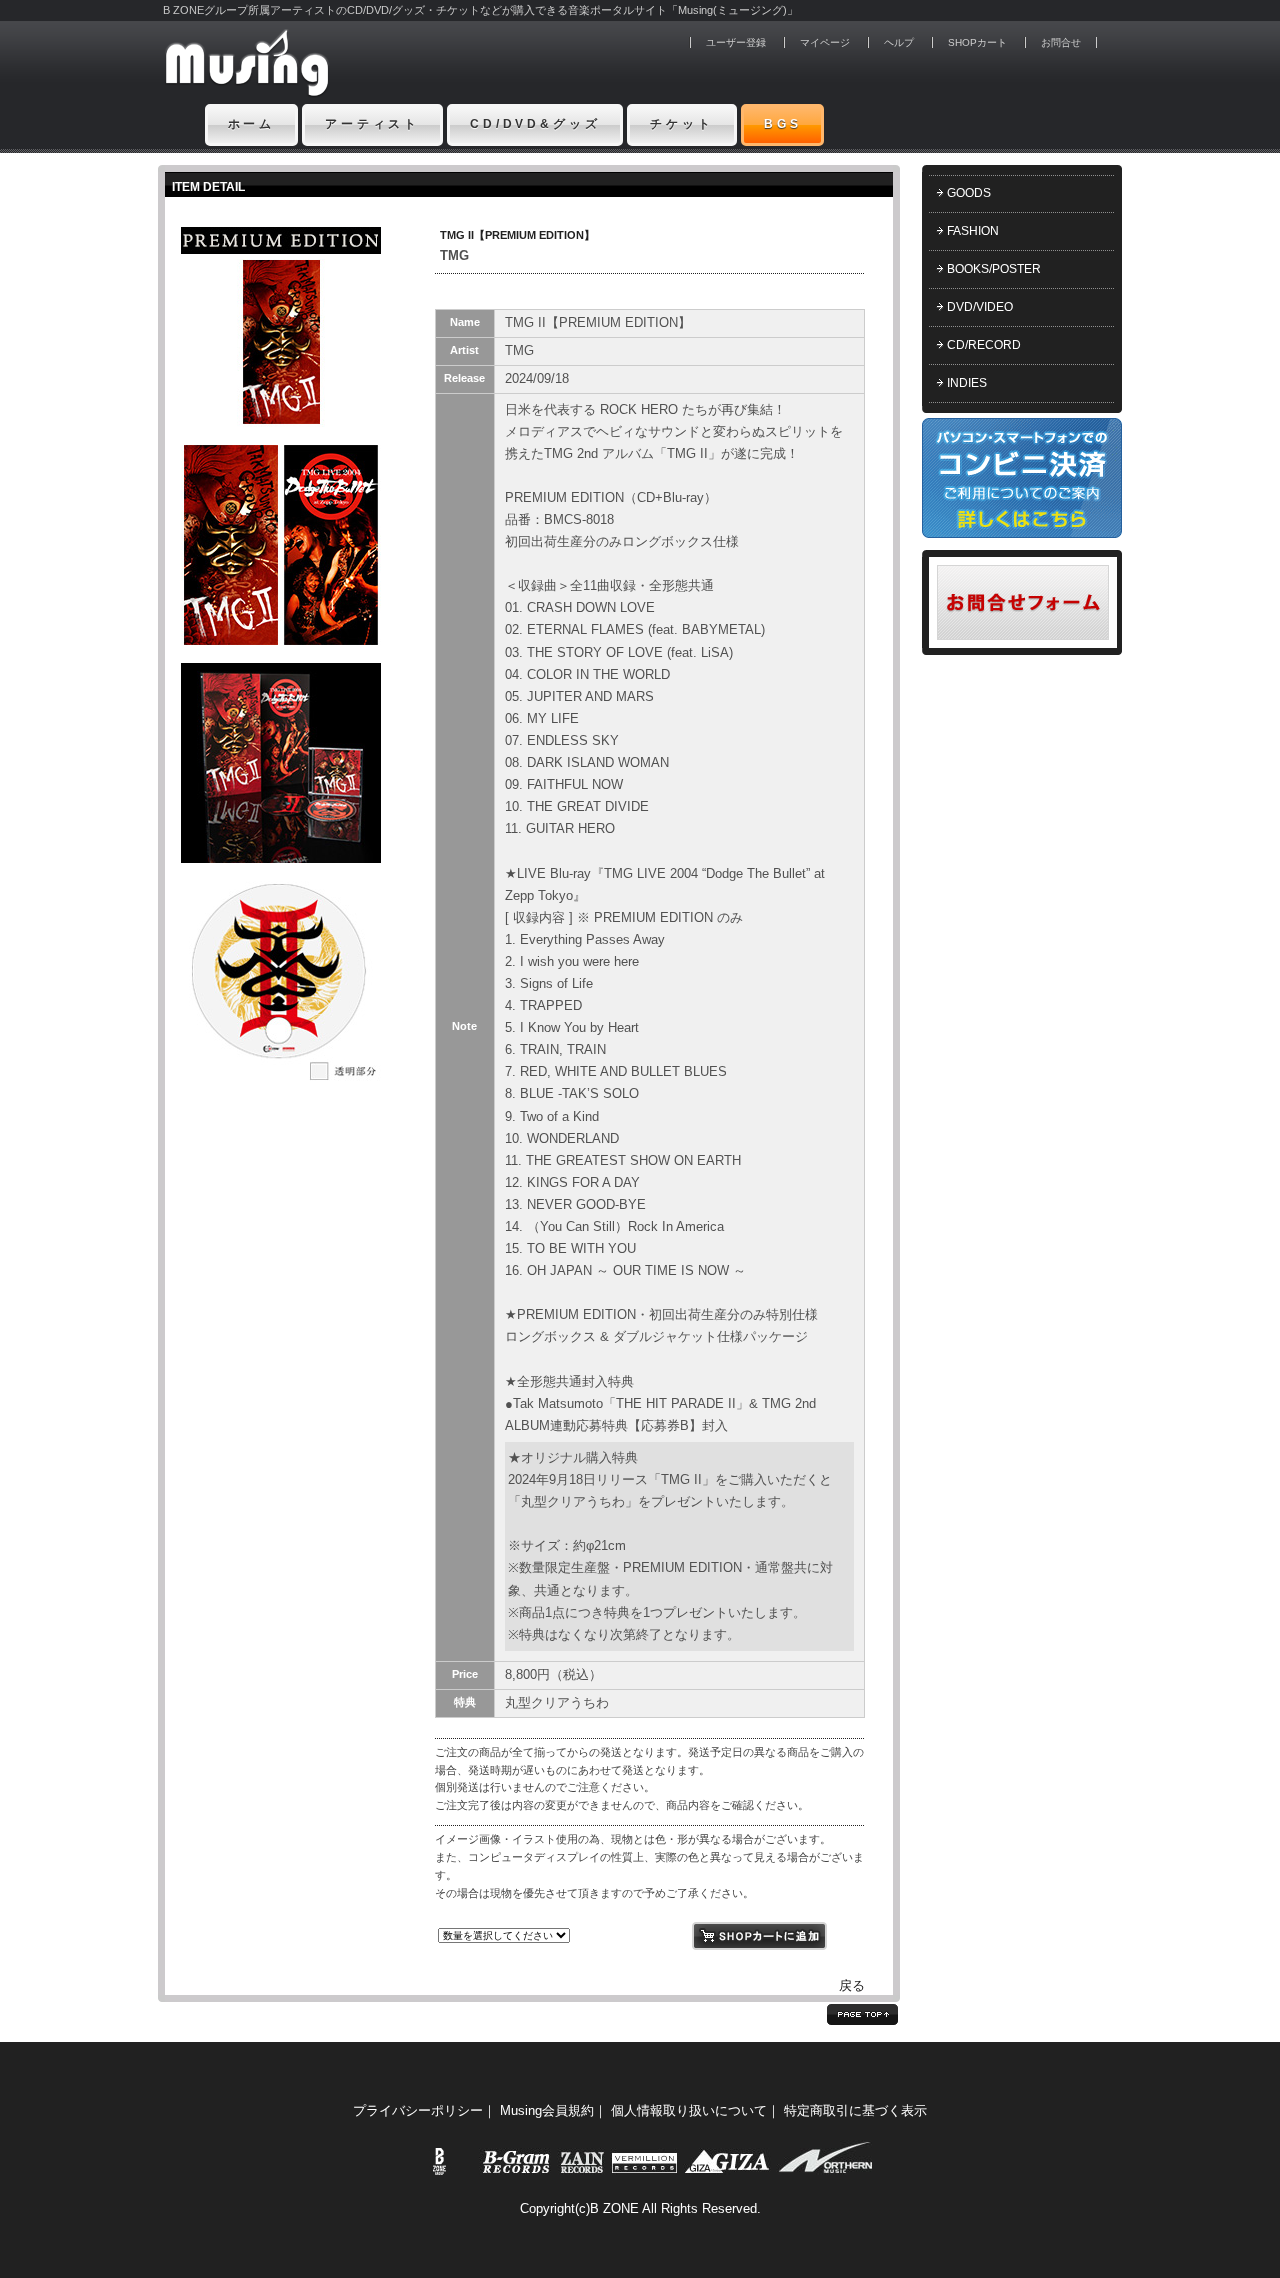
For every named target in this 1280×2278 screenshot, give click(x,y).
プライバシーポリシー (418, 2110)
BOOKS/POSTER (994, 269)
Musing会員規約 (547, 2110)
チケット (681, 124)
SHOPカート (977, 42)
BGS (783, 124)
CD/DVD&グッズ (535, 124)
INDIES (967, 383)
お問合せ (1061, 42)
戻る (852, 1985)
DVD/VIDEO (980, 307)
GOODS (969, 193)
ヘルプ (899, 42)
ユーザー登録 (736, 42)
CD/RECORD (984, 345)
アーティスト (372, 124)
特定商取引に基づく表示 (855, 2110)
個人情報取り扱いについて (689, 2110)
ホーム (252, 124)
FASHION (973, 231)
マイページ (825, 42)
